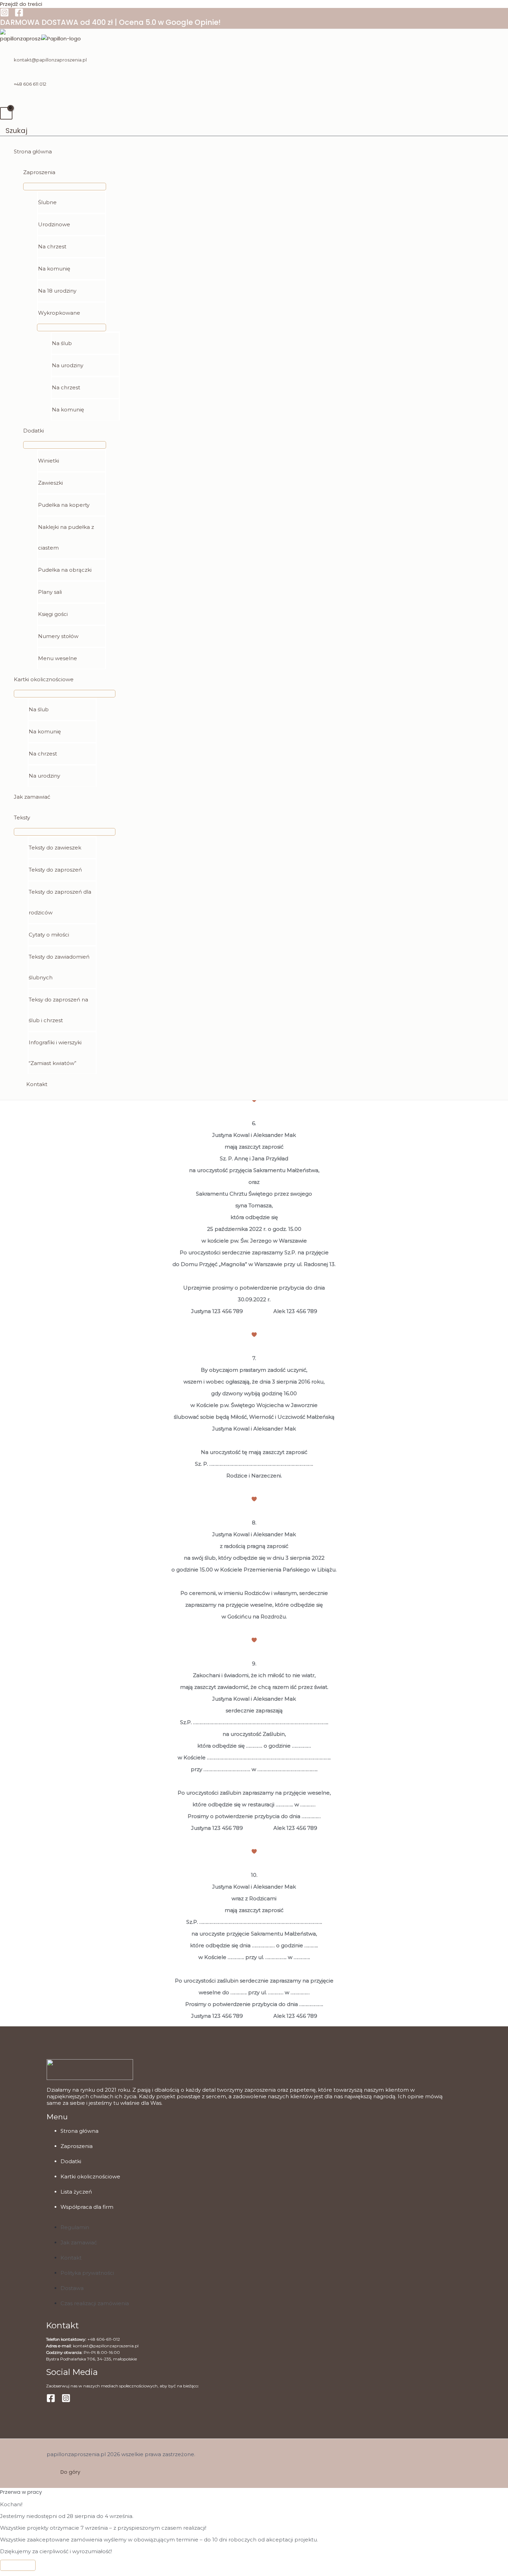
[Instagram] (4, 15)
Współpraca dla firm (87, 2207)
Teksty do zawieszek (55, 848)
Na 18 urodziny (57, 291)
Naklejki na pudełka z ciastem (66, 537)
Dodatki (34, 431)
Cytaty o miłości (49, 935)
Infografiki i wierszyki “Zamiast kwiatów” (55, 1053)
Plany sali (50, 592)
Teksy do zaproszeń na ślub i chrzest (58, 1010)
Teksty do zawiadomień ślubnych (59, 967)
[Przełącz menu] (65, 187)
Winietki (49, 461)
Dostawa (72, 2288)
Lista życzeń (76, 2192)
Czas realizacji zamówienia (95, 2303)
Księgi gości (53, 614)
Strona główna (33, 151)
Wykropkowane (59, 313)
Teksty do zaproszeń (55, 870)
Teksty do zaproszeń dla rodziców (60, 902)
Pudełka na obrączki (65, 570)
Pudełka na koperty (64, 505)
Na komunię (54, 269)
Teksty (22, 818)
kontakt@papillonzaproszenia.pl (50, 60)
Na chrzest (52, 246)
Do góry (70, 2472)
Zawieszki (50, 483)
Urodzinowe (54, 224)
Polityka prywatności (87, 2273)
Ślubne (47, 202)
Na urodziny (68, 365)
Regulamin (75, 2227)
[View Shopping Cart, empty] (6, 113)
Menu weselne (58, 658)
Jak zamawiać (32, 797)
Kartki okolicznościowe (44, 679)
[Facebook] (19, 15)
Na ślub (62, 343)
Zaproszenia (39, 172)
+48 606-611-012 (104, 2339)
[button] (14, 131)
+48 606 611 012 (30, 84)
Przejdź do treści (21, 4)
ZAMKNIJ (18, 2565)
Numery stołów (58, 636)
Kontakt (37, 1084)
